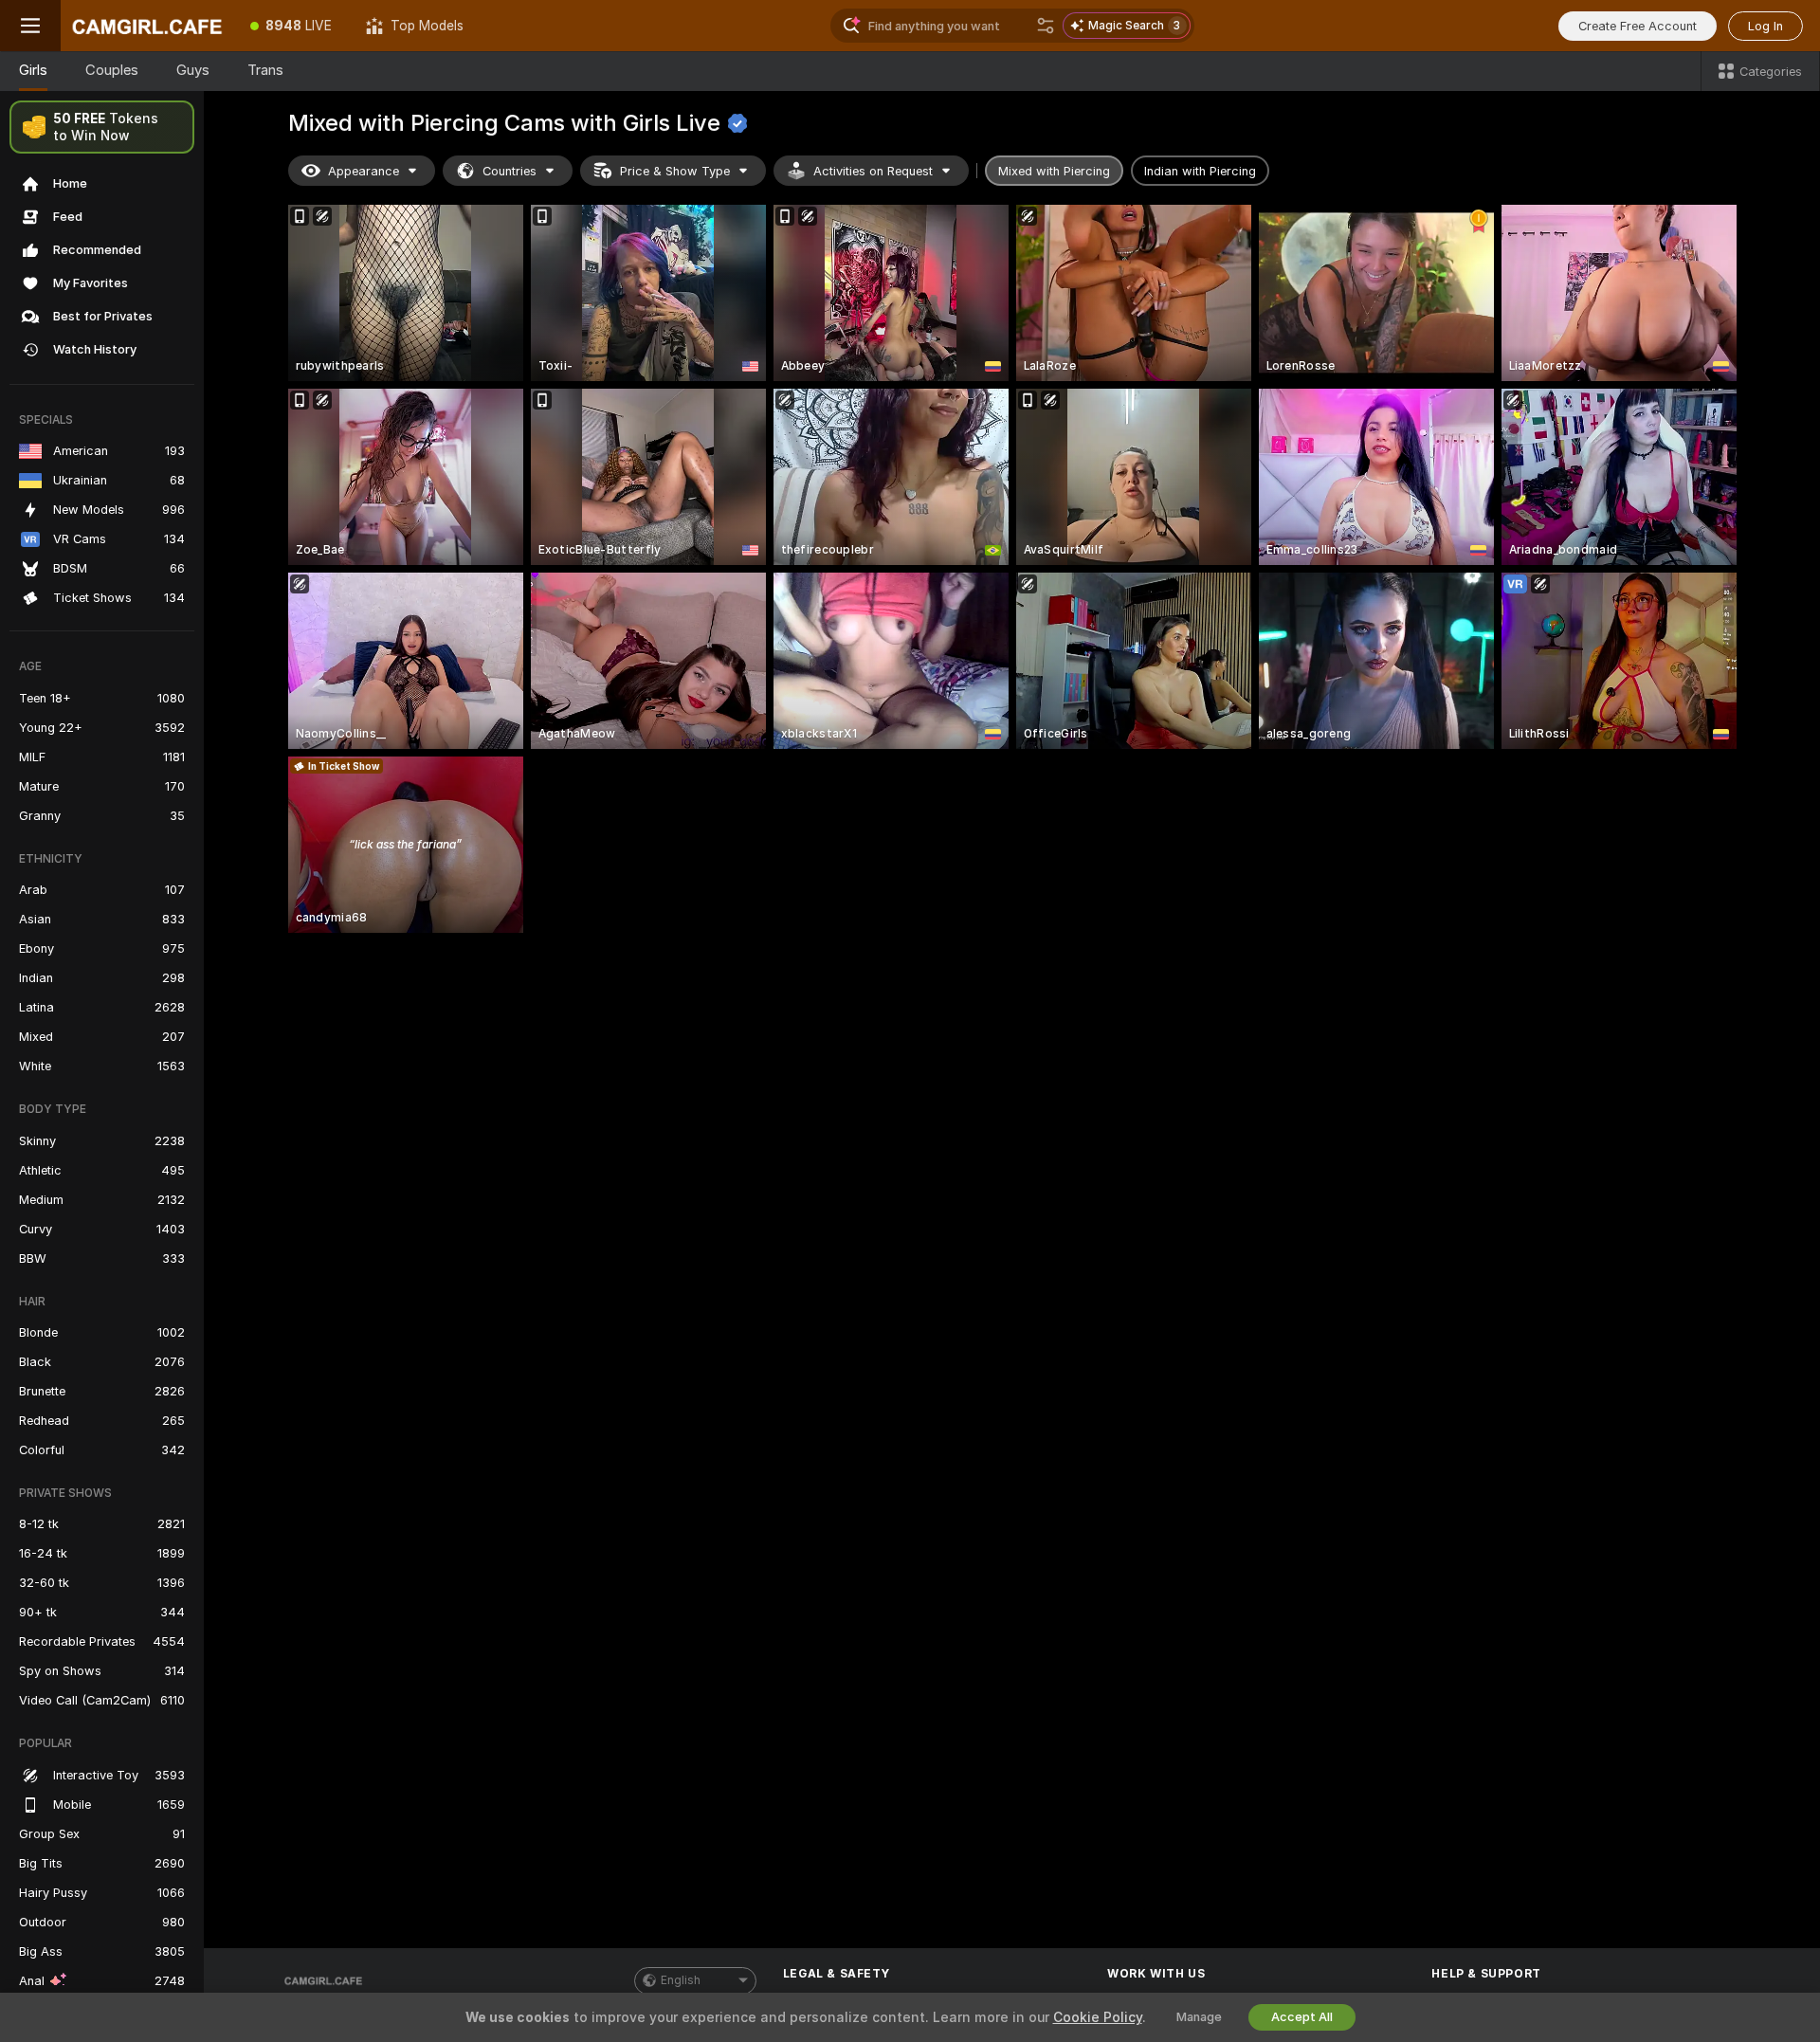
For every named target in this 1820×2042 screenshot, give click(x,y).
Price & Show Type (675, 171)
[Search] (1046, 26)
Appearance (364, 171)
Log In (1765, 26)
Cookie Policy (1098, 2017)
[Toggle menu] (30, 26)
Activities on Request (873, 171)
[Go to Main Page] (147, 26)
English (681, 1980)
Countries (510, 171)
